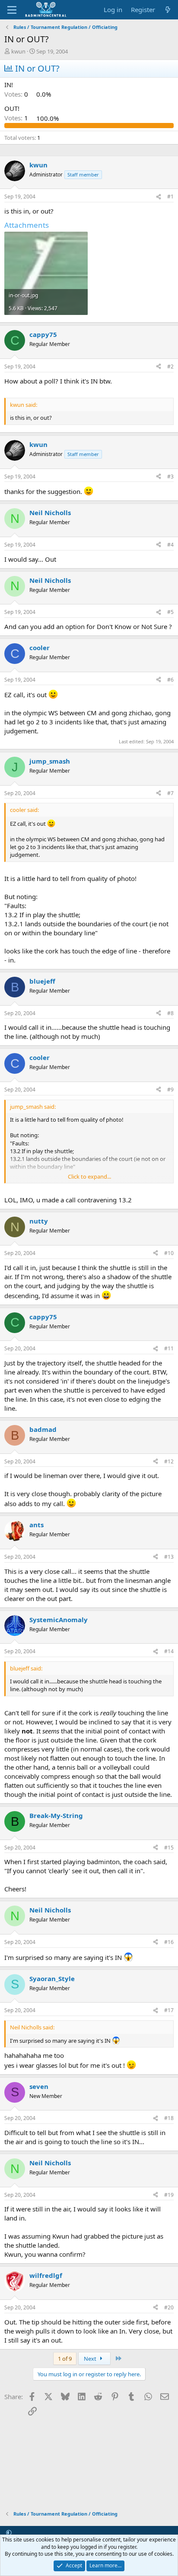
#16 (169, 1942)
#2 (170, 366)
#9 (170, 1090)
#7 (170, 793)
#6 (170, 680)
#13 (169, 1557)
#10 (169, 1253)
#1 (170, 197)
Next (91, 2359)
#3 (170, 477)
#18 (169, 2118)
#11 (169, 1348)
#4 (170, 545)
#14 (169, 1651)
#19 (169, 2195)
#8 (170, 1013)
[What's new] (168, 10)
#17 (169, 2010)
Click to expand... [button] (89, 1176)
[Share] (159, 197)
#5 (170, 612)
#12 (169, 1461)
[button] (9, 2532)
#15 (169, 1848)
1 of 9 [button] (65, 2359)
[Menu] (12, 10)
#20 (169, 2307)
